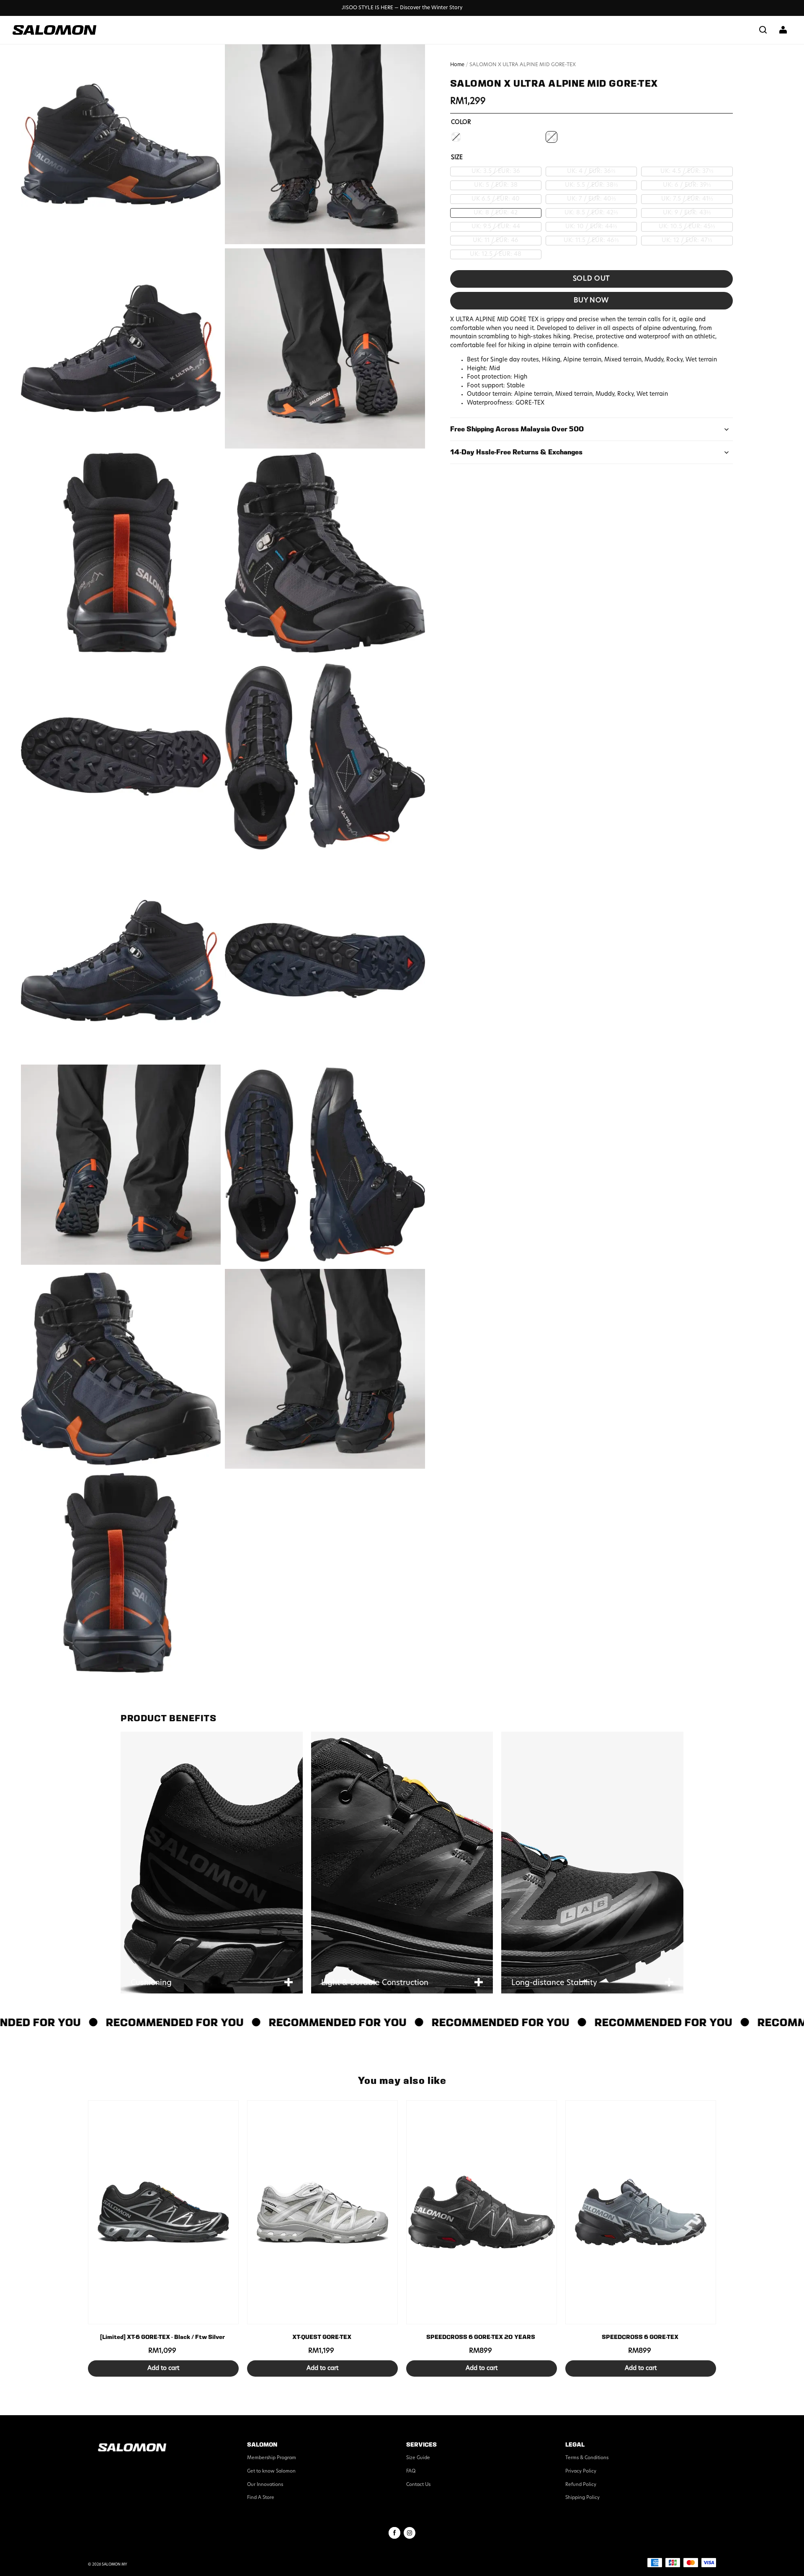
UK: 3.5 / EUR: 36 (496, 171)
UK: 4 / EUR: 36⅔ (591, 171)
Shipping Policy (582, 2498)
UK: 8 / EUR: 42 (496, 213)
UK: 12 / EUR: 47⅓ (687, 241)
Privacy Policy (581, 2472)
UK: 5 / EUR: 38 (496, 185)
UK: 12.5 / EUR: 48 (496, 254)
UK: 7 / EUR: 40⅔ (591, 199)
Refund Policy (581, 2485)
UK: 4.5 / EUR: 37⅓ (687, 171)
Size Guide (418, 2458)
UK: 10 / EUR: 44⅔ (591, 227)
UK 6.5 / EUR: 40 (496, 199)
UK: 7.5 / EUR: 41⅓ (687, 199)
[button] (763, 30)
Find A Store (261, 2498)
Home (457, 65)
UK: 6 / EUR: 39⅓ (687, 185)
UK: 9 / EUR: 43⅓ (687, 213)
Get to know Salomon (271, 2472)
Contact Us (418, 2485)
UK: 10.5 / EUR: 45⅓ (687, 227)
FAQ (411, 2472)
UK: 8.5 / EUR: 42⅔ (591, 213)
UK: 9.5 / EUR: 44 (496, 227)
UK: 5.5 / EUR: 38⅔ (591, 185)
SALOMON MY (115, 2565)
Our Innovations (265, 2485)
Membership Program (272, 2458)
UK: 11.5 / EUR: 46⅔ (591, 241)
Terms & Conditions (587, 2458)
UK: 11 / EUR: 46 (496, 241)
